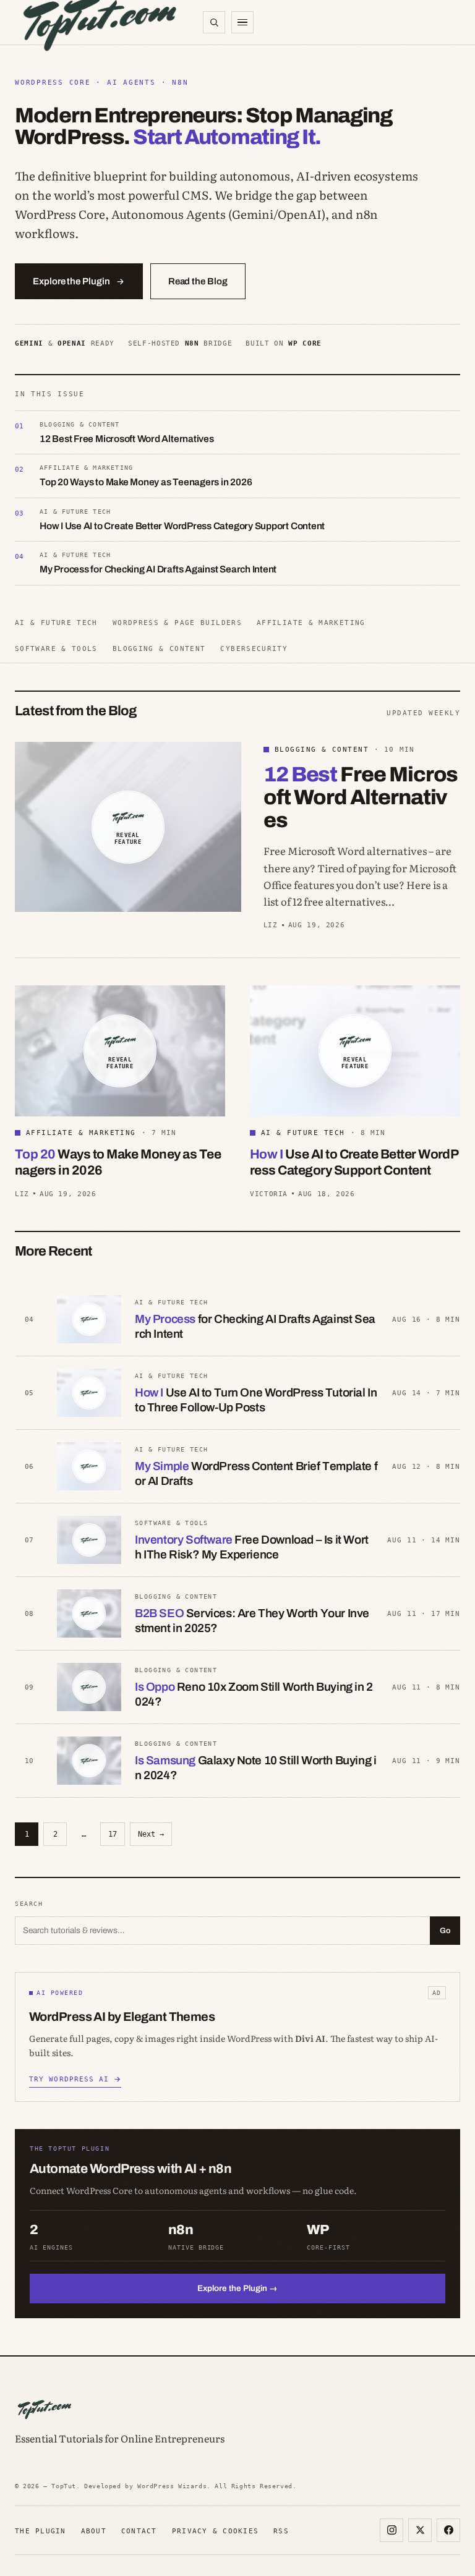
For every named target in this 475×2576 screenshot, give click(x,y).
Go (445, 1931)
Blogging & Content (159, 648)
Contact (139, 2531)
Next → (151, 1834)
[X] (420, 2530)
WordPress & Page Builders (177, 623)
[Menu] (242, 22)
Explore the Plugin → (237, 2288)
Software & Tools (56, 648)
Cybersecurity (254, 648)
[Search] (214, 22)
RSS (281, 2531)
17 (113, 1834)
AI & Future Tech (56, 623)
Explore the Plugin (71, 281)
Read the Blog (198, 281)
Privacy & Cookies (215, 2531)
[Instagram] (392, 2530)
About (94, 2531)
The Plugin (41, 2531)
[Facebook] (448, 2530)
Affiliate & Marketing (311, 623)
